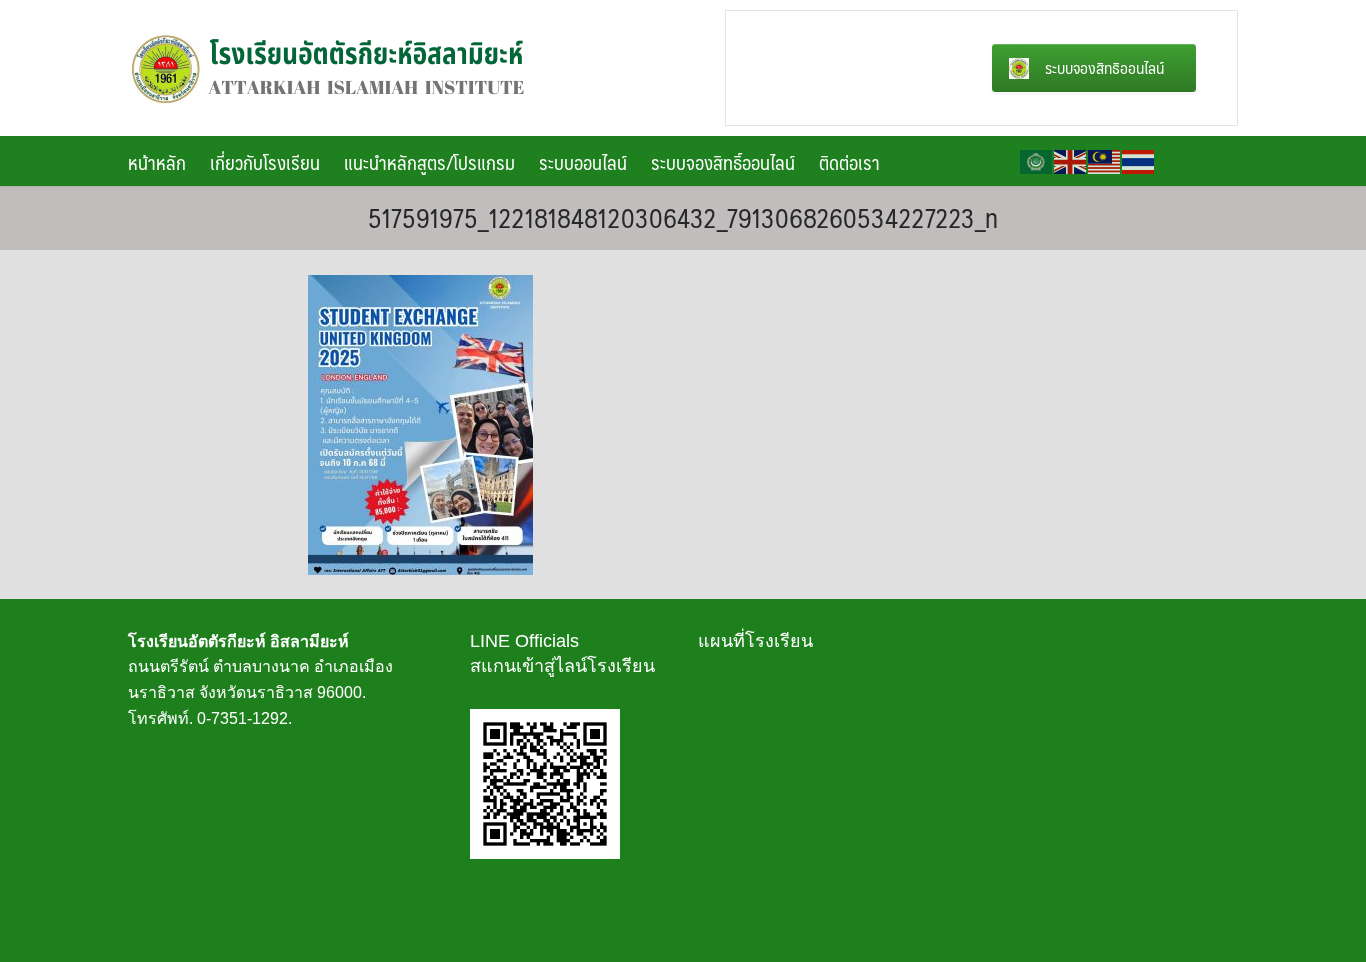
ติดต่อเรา (849, 162)
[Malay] (1105, 160)
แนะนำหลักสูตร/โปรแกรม (429, 162)
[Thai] (1139, 160)
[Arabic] (1037, 160)
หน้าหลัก (157, 162)
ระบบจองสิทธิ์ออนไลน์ (723, 162)
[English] (1071, 160)
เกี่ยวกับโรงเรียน (265, 162)
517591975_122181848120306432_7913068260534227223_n (683, 217)
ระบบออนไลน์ (583, 162)
